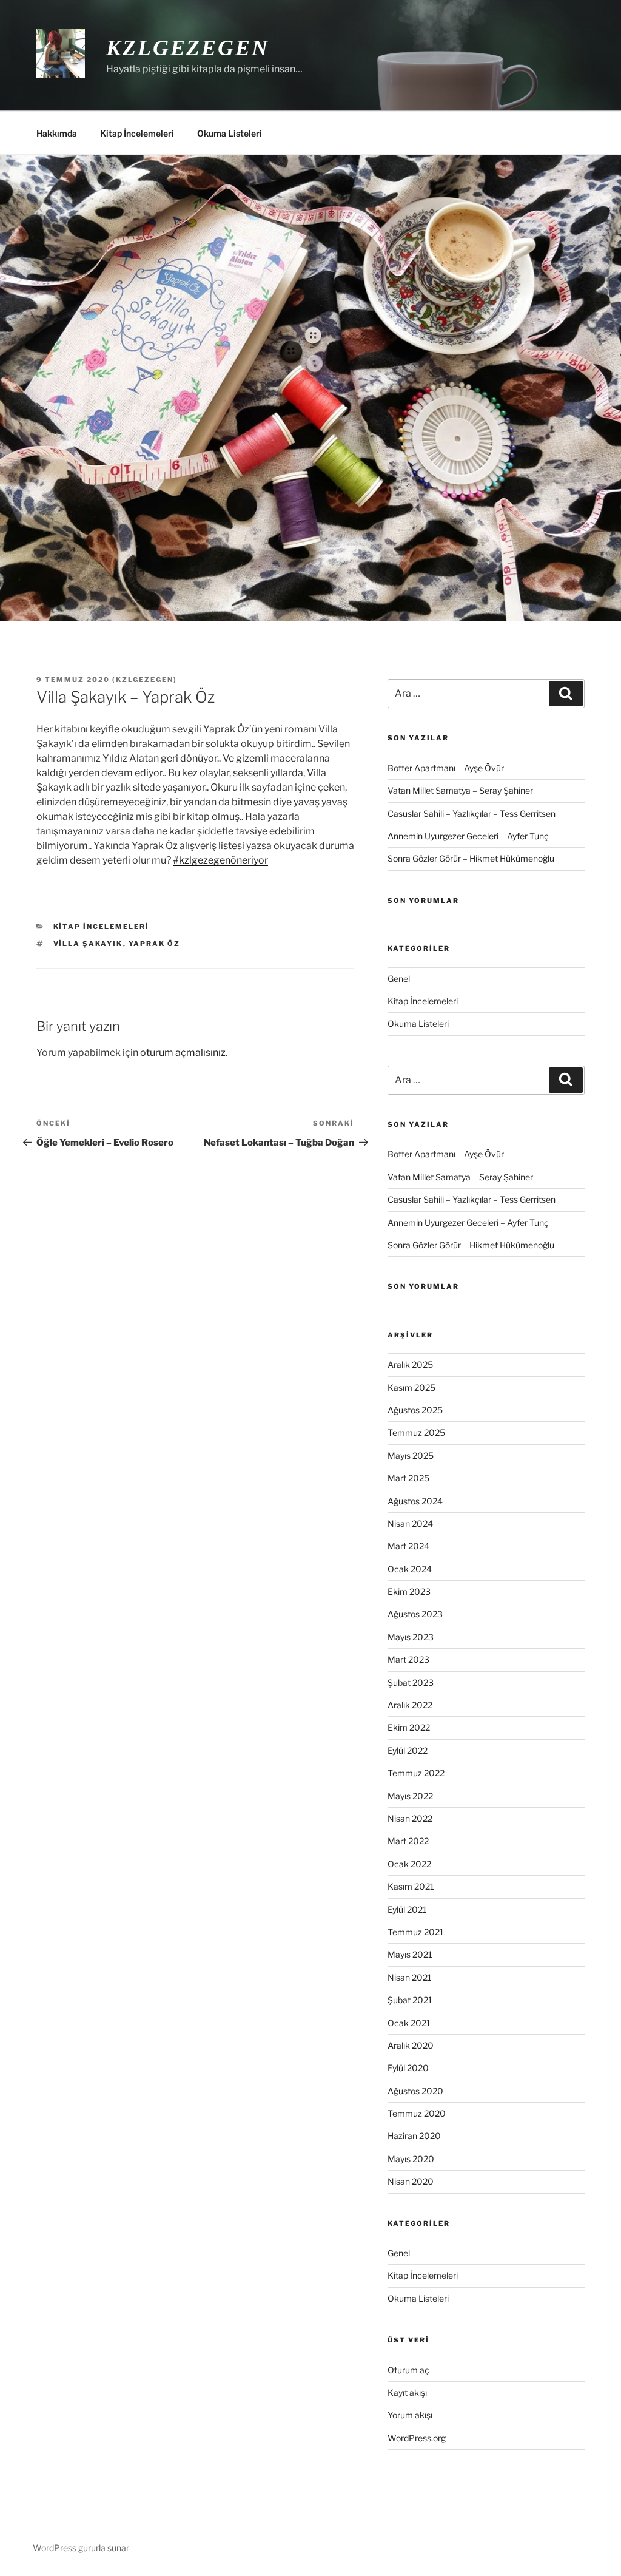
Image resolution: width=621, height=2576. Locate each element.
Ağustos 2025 (415, 1410)
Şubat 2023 (411, 1682)
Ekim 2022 (409, 1727)
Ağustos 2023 (415, 1614)
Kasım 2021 (411, 1886)
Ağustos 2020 (415, 2091)
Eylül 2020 (408, 2068)
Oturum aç (408, 2370)
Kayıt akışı (407, 2392)
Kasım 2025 (411, 1388)
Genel (399, 979)
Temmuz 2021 (416, 1932)
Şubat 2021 (410, 2000)
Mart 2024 (408, 1546)
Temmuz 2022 (416, 1773)
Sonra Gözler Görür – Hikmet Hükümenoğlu (471, 858)
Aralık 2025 (410, 1364)
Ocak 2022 (409, 1864)
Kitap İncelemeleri (137, 133)
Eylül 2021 (407, 1909)
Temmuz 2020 (417, 2113)
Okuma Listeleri (230, 133)
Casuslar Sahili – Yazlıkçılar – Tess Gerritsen (472, 813)
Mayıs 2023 (411, 1637)
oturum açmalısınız (183, 1053)
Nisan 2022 (410, 1818)
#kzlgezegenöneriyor (220, 860)
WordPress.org (417, 2438)
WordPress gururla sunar (81, 2548)
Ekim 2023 (409, 1591)
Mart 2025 (408, 1478)
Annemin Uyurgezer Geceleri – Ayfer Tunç (468, 836)
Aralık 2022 (410, 1705)
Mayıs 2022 (410, 1796)
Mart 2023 (408, 1659)
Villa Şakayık (88, 944)
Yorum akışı (410, 2415)
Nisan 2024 (410, 1523)
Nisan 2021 (410, 1977)
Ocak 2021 (409, 2023)
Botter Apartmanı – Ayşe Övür (446, 768)
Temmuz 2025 (416, 1432)
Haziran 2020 (414, 2136)
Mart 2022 (408, 1841)
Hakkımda (57, 133)
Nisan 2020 (411, 2181)
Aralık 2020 (411, 2045)
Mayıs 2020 (411, 2159)
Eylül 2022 (408, 1750)
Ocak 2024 (410, 1569)
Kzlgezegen (188, 48)
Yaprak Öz (155, 944)
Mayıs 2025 (411, 1455)
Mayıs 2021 (410, 1954)
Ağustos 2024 (415, 1501)
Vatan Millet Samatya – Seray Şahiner (460, 790)
